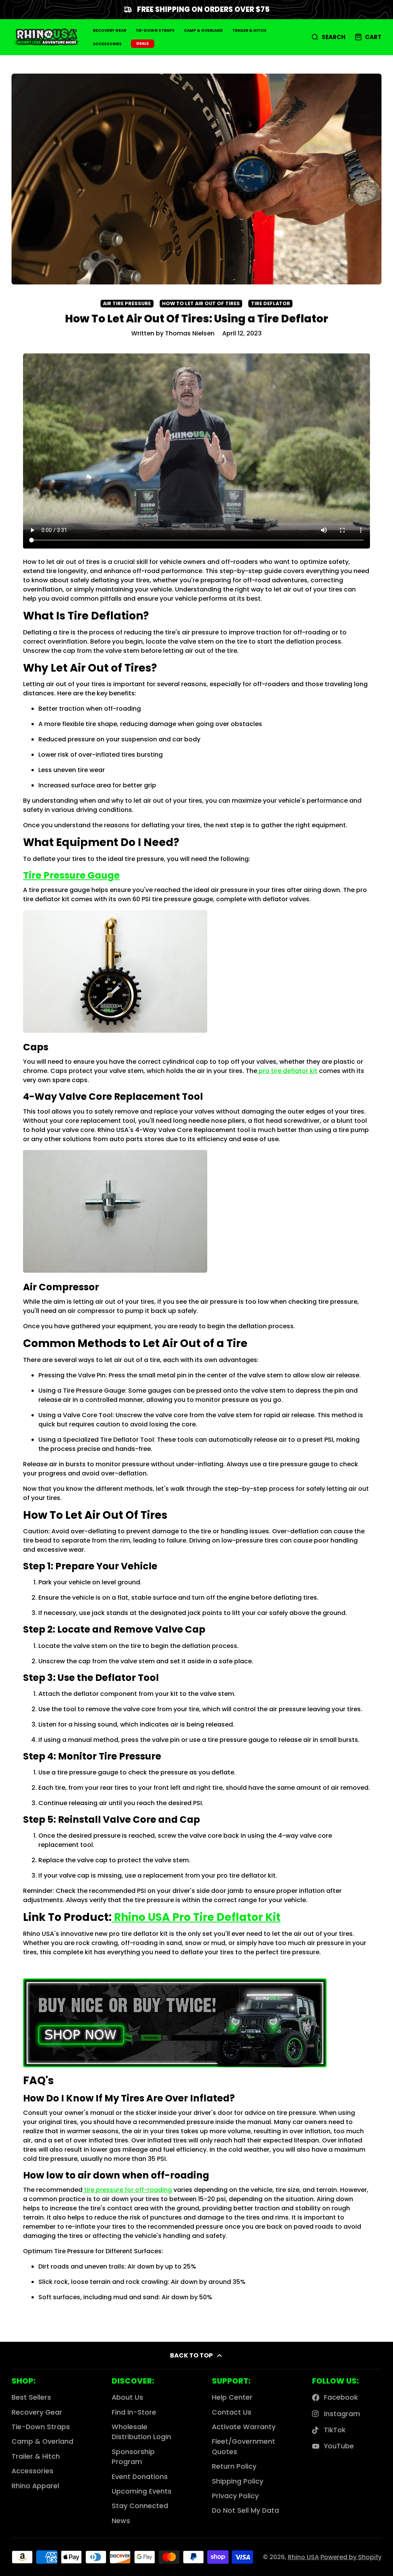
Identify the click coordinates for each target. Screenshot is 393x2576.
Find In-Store (134, 2412)
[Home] (46, 37)
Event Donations (140, 2477)
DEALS (143, 44)
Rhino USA (303, 2557)
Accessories (107, 44)
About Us (127, 2397)
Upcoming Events (142, 2491)
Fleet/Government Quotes (244, 2446)
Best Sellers (31, 2397)
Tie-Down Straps (155, 30)
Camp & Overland (203, 30)
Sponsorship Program (133, 2457)
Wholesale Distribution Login (141, 2432)
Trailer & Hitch (249, 30)
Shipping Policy (238, 2481)
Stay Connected (140, 2506)
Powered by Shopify (351, 2557)
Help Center (232, 2397)
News (121, 2521)
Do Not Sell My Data (245, 2510)
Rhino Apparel (35, 2486)
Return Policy (234, 2466)
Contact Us (232, 2412)
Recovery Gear (110, 30)
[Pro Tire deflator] (175, 2064)
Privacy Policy (235, 2496)
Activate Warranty (244, 2427)
